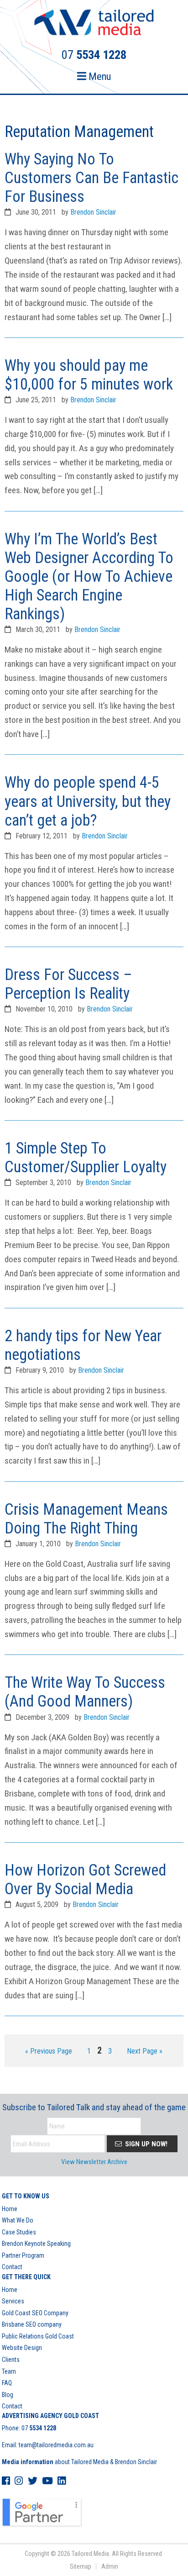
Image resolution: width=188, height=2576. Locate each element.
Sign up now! (145, 2144)
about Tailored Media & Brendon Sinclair (79, 2462)
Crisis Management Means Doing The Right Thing (86, 1519)
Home (10, 2209)
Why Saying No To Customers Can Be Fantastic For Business (91, 178)
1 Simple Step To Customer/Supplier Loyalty (86, 1157)
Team (9, 2371)
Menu (99, 76)
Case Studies (19, 2232)
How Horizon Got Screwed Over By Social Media (85, 1879)
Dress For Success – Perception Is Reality (68, 984)
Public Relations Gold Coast (38, 2336)
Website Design (22, 2348)
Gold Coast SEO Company (35, 2313)
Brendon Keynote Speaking (36, 2244)
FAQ (7, 2383)
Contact (12, 2267)
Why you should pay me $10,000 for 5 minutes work (89, 375)
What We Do (18, 2220)
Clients (11, 2360)
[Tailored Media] (94, 24)
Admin (110, 2566)
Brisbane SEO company (32, 2324)
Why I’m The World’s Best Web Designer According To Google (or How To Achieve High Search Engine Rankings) (89, 576)
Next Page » (144, 2052)
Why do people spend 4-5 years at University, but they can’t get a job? (88, 801)
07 (39, 2428)
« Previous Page (49, 2052)
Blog (8, 2395)
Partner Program (23, 2255)
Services (13, 2301)
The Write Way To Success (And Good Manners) (85, 1692)
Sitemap (81, 2566)
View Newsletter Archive (94, 2162)
